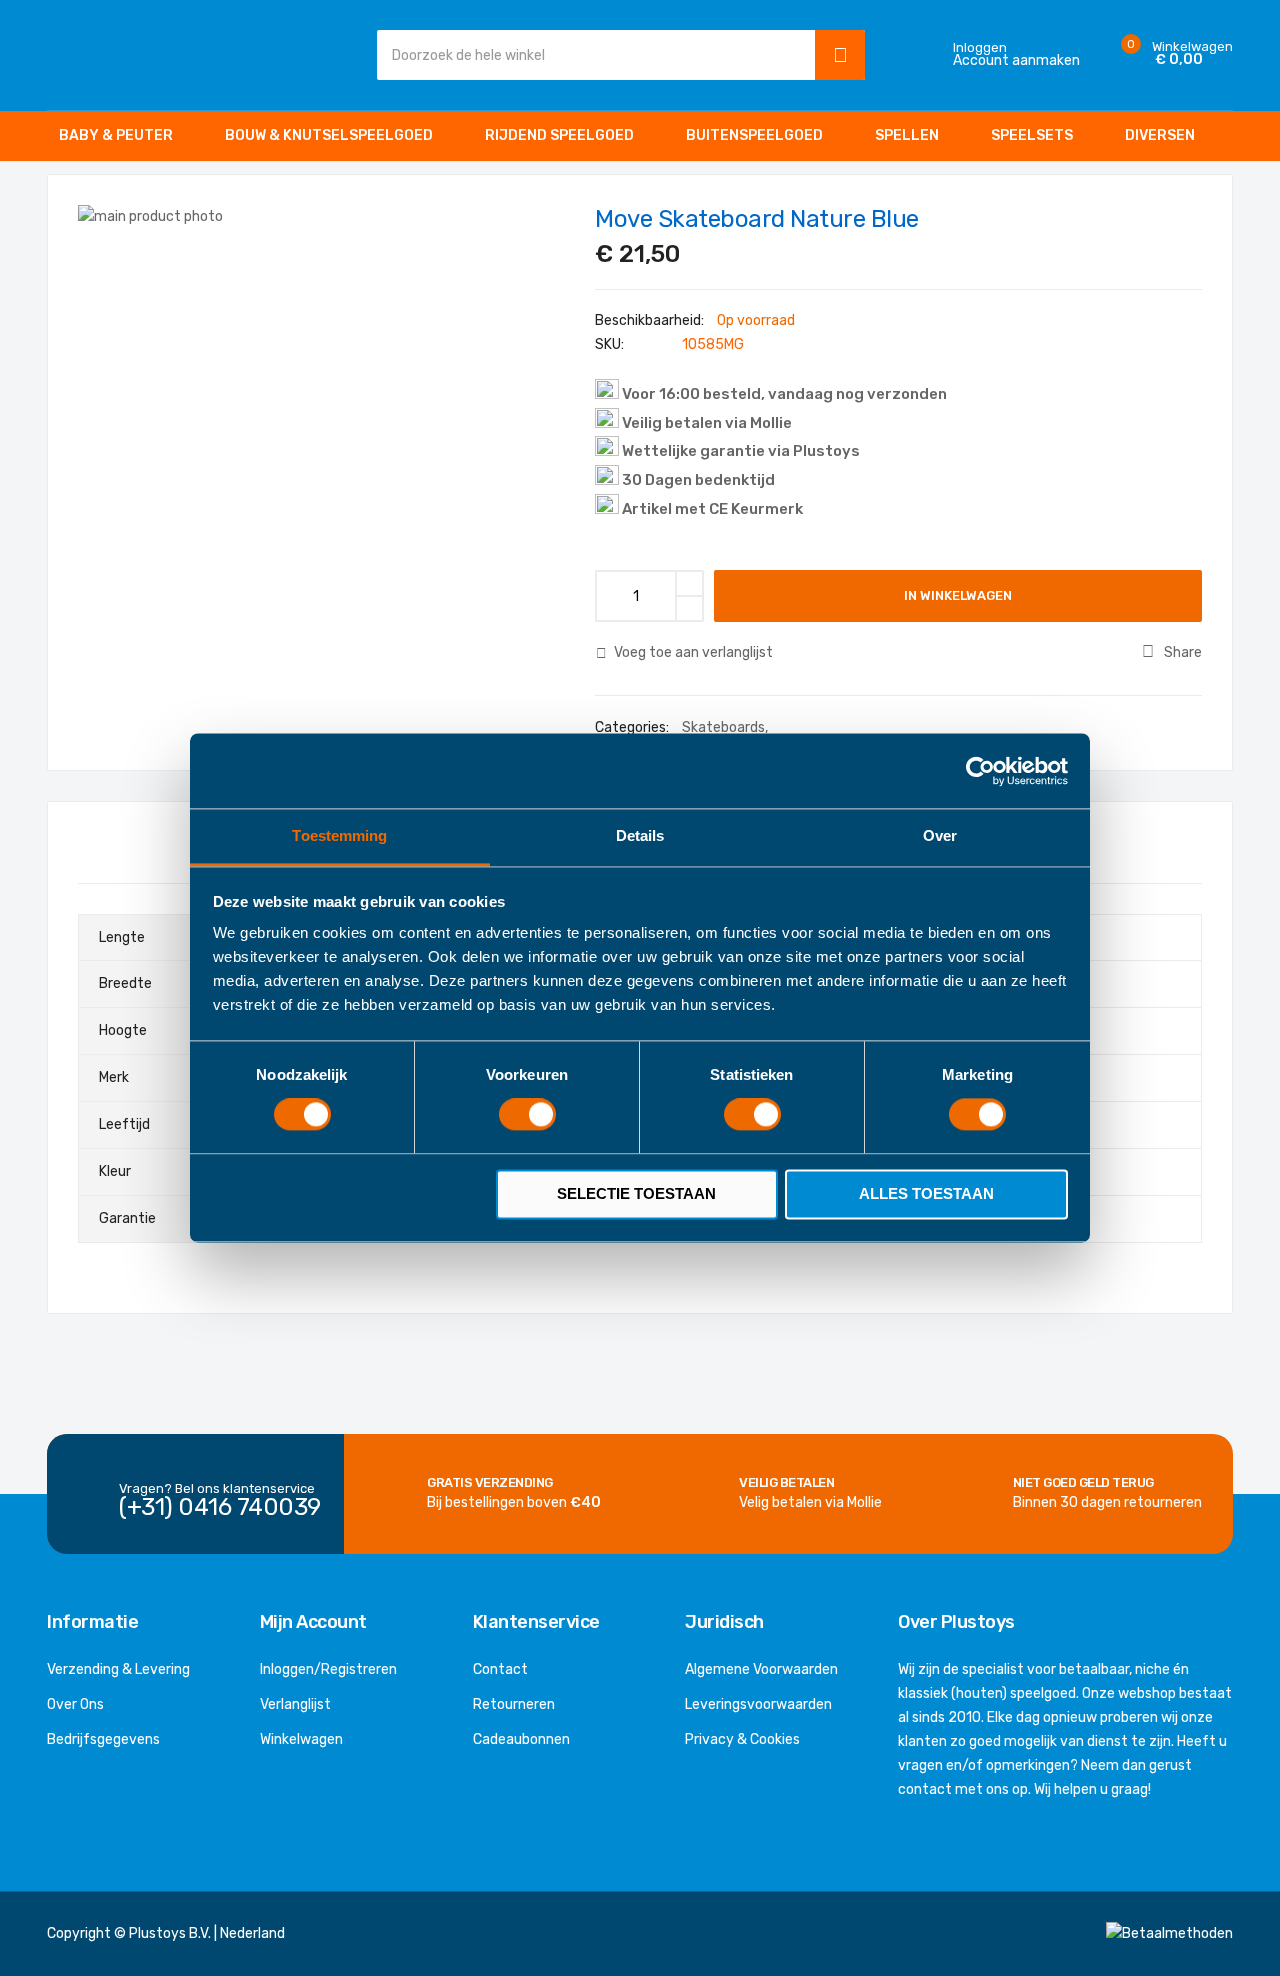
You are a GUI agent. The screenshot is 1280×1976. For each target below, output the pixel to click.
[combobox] (591, 55)
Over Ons (75, 1704)
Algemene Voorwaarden (761, 1669)
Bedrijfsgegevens (103, 1739)
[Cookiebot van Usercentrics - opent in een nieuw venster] (980, 771)
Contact (500, 1669)
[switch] (527, 1117)
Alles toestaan (926, 1193)
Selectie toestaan (636, 1193)
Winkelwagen (301, 1739)
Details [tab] (640, 835)
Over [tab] (940, 835)
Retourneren (514, 1704)
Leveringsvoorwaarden (758, 1704)
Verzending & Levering (118, 1669)
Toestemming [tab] (339, 835)
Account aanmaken (1016, 61)
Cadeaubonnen (521, 1739)
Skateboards (723, 727)
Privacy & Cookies (742, 1739)
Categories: (633, 727)
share (1183, 652)
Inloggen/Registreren (328, 1669)
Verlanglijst (295, 1704)
